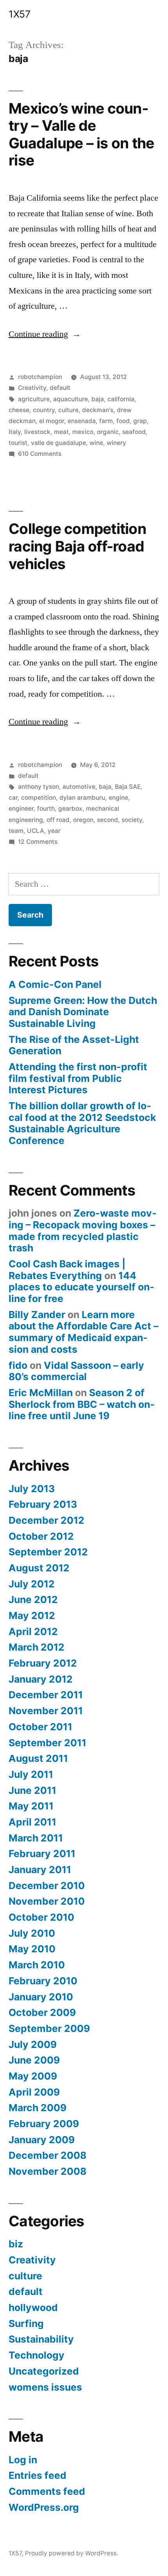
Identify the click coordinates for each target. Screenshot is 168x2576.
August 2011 (38, 1758)
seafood (134, 432)
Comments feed (47, 2491)
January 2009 (42, 2140)
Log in (23, 2460)
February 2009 (44, 2124)
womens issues (45, 2387)
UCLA (36, 831)
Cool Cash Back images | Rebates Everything (67, 1270)
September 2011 (47, 1743)
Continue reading (45, 334)
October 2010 (41, 1917)
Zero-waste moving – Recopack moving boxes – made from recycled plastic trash (83, 1230)
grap (140, 421)
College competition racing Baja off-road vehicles (77, 546)
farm (106, 421)
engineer (21, 809)
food (123, 421)
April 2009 (34, 2092)
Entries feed (38, 2475)
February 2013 (43, 1504)
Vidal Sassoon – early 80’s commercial (76, 1371)
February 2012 (43, 1663)
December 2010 (47, 1886)
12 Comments (38, 842)
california (121, 399)
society (132, 820)
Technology (37, 2355)
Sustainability (41, 2339)
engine (118, 798)
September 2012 (48, 1552)
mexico (83, 432)
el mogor (52, 421)
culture (68, 410)
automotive (79, 787)
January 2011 (40, 1870)
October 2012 (41, 1536)
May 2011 (31, 1806)
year (54, 831)
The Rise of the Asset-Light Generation (74, 1045)
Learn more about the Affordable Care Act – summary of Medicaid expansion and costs (83, 1332)
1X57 (19, 14)
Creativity (32, 388)
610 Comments (40, 454)
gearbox (70, 809)
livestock (37, 432)
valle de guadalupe (58, 443)
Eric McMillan (41, 1393)
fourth (46, 809)
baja (98, 399)
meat (61, 432)
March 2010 (37, 1965)
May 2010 (32, 1949)
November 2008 (47, 2171)
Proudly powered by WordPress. (71, 2553)
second (107, 820)
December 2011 (46, 1695)
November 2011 (46, 1711)
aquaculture (71, 399)
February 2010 (43, 1981)
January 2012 (41, 1679)
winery (116, 443)
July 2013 (32, 1489)
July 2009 (33, 2044)
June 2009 (34, 2060)
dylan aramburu (82, 798)
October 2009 (42, 2012)
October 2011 (40, 1727)
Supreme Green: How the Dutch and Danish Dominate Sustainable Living (83, 1012)
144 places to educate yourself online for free (81, 1287)
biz (16, 2244)
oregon (83, 820)
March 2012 (37, 1647)
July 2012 (32, 1584)
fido (18, 1365)
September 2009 (49, 2028)
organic (108, 432)
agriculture (34, 399)
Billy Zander (37, 1315)
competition (38, 798)
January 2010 (41, 1997)
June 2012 (33, 1599)
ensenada (82, 421)
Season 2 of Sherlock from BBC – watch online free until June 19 (82, 1404)
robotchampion (40, 377)
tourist (18, 443)
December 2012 (46, 1520)
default (60, 388)
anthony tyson (38, 787)
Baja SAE (128, 787)
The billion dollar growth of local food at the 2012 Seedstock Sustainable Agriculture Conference (82, 1123)
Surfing (26, 2323)
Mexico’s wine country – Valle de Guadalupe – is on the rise (81, 134)
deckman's (98, 410)
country (44, 410)
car (13, 798)
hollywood (33, 2307)
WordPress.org (44, 2507)
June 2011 (32, 1790)
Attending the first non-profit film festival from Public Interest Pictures (78, 1078)
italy (15, 432)
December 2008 (47, 2155)
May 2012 (32, 1615)
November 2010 (47, 1901)
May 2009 (33, 2076)
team (16, 831)
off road (58, 820)
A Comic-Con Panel (55, 984)
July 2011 (31, 1774)
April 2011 (32, 1822)
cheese (19, 410)
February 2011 (42, 1854)
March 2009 (38, 2108)
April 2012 (33, 1631)
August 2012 (39, 1568)
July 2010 (32, 1933)
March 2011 (36, 1838)
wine (96, 443)
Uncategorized (44, 2371)
